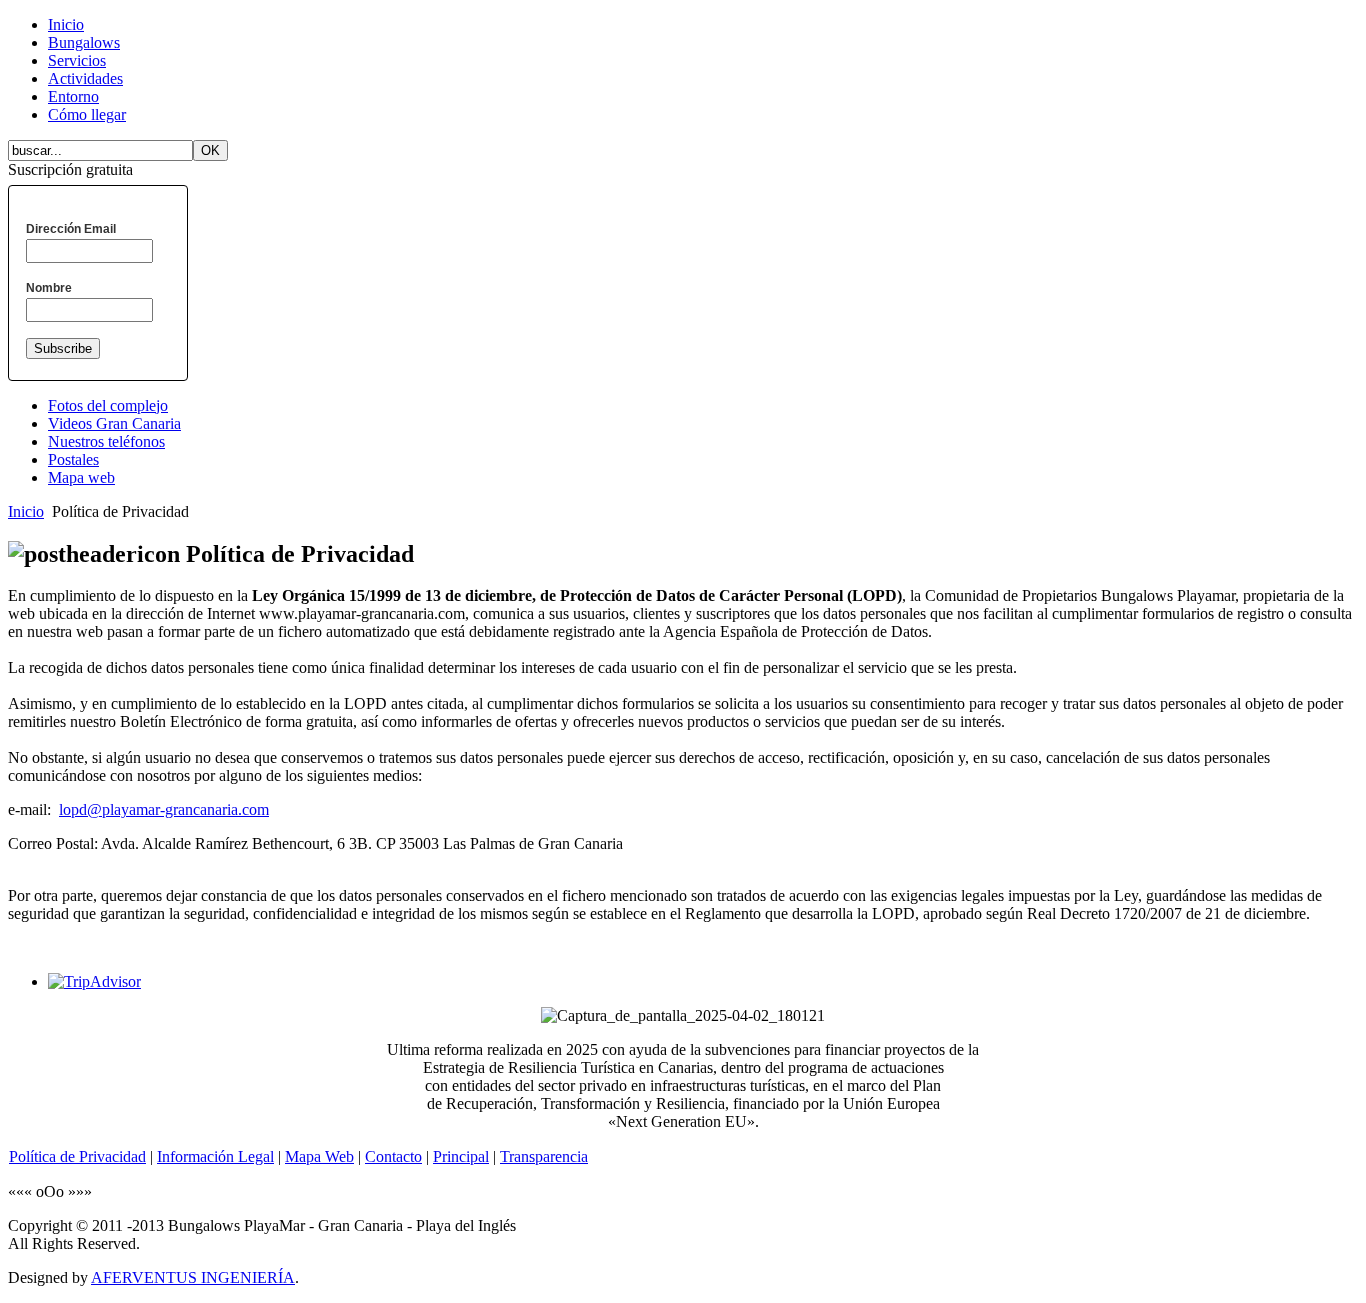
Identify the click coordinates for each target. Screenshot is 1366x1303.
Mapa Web (319, 1156)
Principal (461, 1156)
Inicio (26, 511)
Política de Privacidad (77, 1156)
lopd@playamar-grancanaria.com (164, 809)
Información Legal (215, 1156)
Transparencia (544, 1156)
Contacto (393, 1156)
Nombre (49, 288)
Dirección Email (71, 229)
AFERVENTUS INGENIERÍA (193, 1277)
